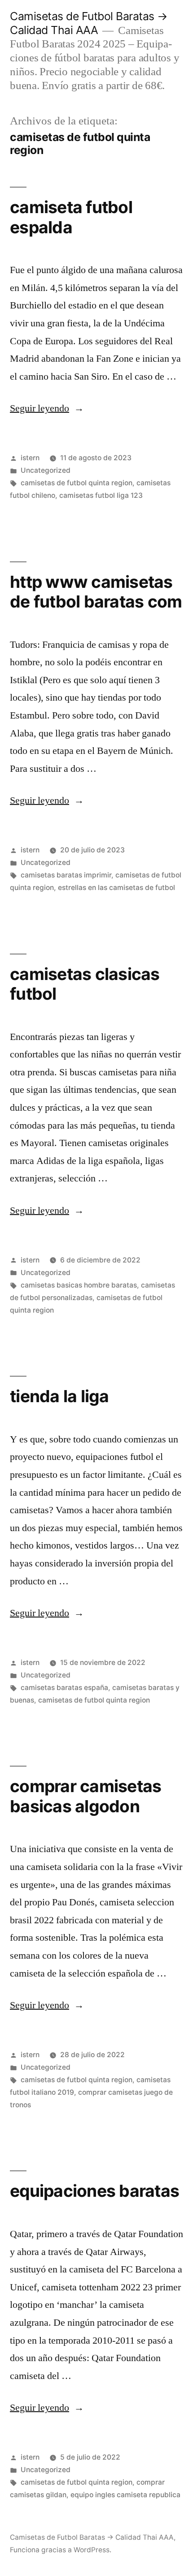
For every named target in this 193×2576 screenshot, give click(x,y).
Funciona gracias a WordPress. (61, 2550)
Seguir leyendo (47, 408)
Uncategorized (46, 470)
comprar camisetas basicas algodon (86, 1796)
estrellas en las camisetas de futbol (116, 888)
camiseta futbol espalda (71, 217)
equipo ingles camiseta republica (125, 2495)
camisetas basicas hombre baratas (79, 1285)
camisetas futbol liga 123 (101, 495)
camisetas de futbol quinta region (77, 483)
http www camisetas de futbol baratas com (96, 592)
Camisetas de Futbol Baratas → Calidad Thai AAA (89, 23)
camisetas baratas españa (64, 1688)
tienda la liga (59, 1396)
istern (30, 458)
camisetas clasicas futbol (85, 984)
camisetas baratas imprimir (66, 875)
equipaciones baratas (94, 2191)
